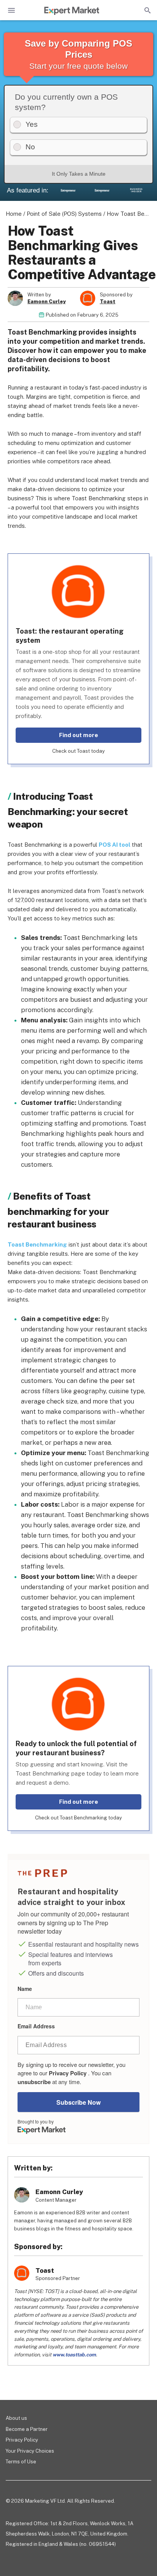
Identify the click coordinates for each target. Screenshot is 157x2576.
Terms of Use (21, 2462)
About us (16, 2418)
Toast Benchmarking (37, 1244)
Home (14, 214)
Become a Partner (27, 2429)
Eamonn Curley (46, 302)
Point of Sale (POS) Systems (64, 214)
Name (25, 1989)
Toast (108, 302)
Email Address (36, 2026)
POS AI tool (115, 845)
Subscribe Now (78, 2102)
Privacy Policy (68, 2073)
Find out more (78, 735)
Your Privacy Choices (30, 2451)
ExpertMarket (72, 11)
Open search (147, 10)
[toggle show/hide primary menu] (11, 10)
